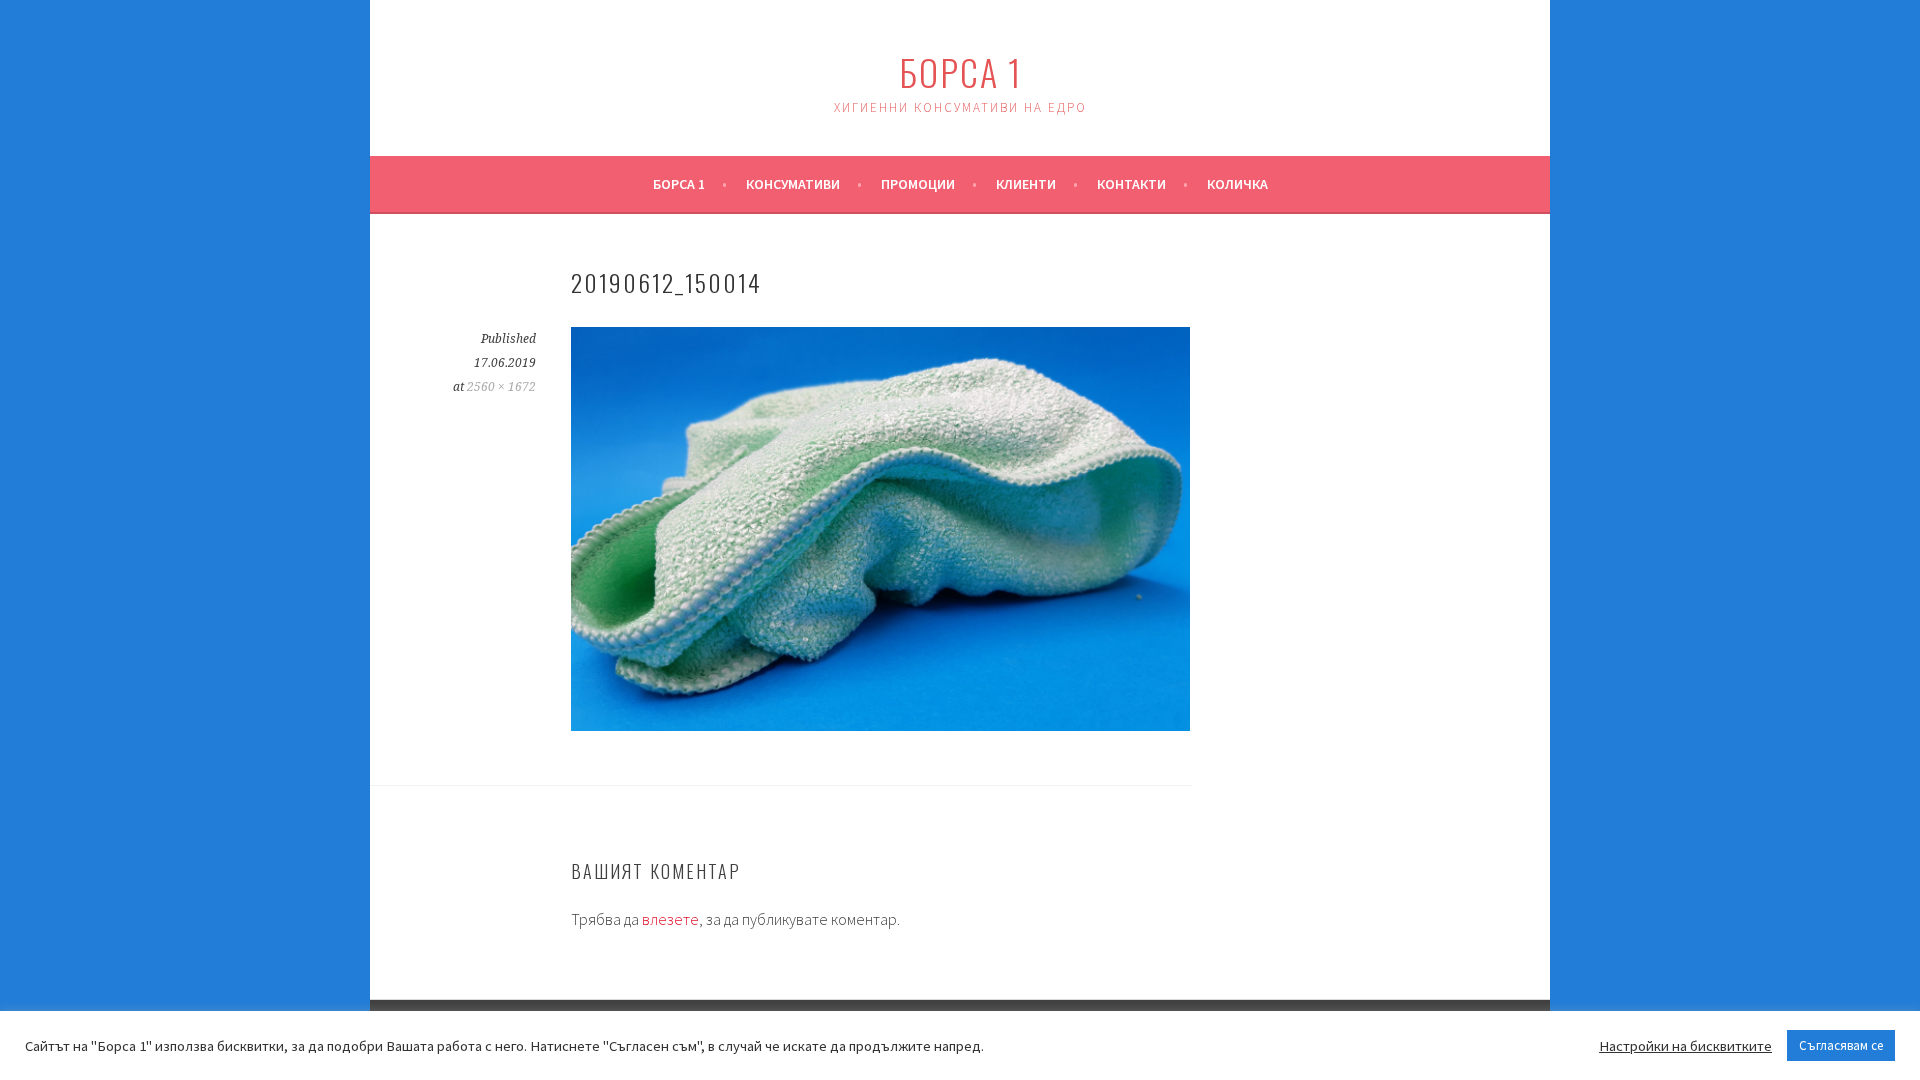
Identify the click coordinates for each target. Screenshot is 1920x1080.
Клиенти (1026, 184)
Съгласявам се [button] (1841, 1045)
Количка (1237, 184)
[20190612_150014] (880, 725)
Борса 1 (960, 71)
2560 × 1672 (501, 387)
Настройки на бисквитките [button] (1685, 1046)
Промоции (918, 184)
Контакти (1131, 184)
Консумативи (793, 184)
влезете (670, 919)
